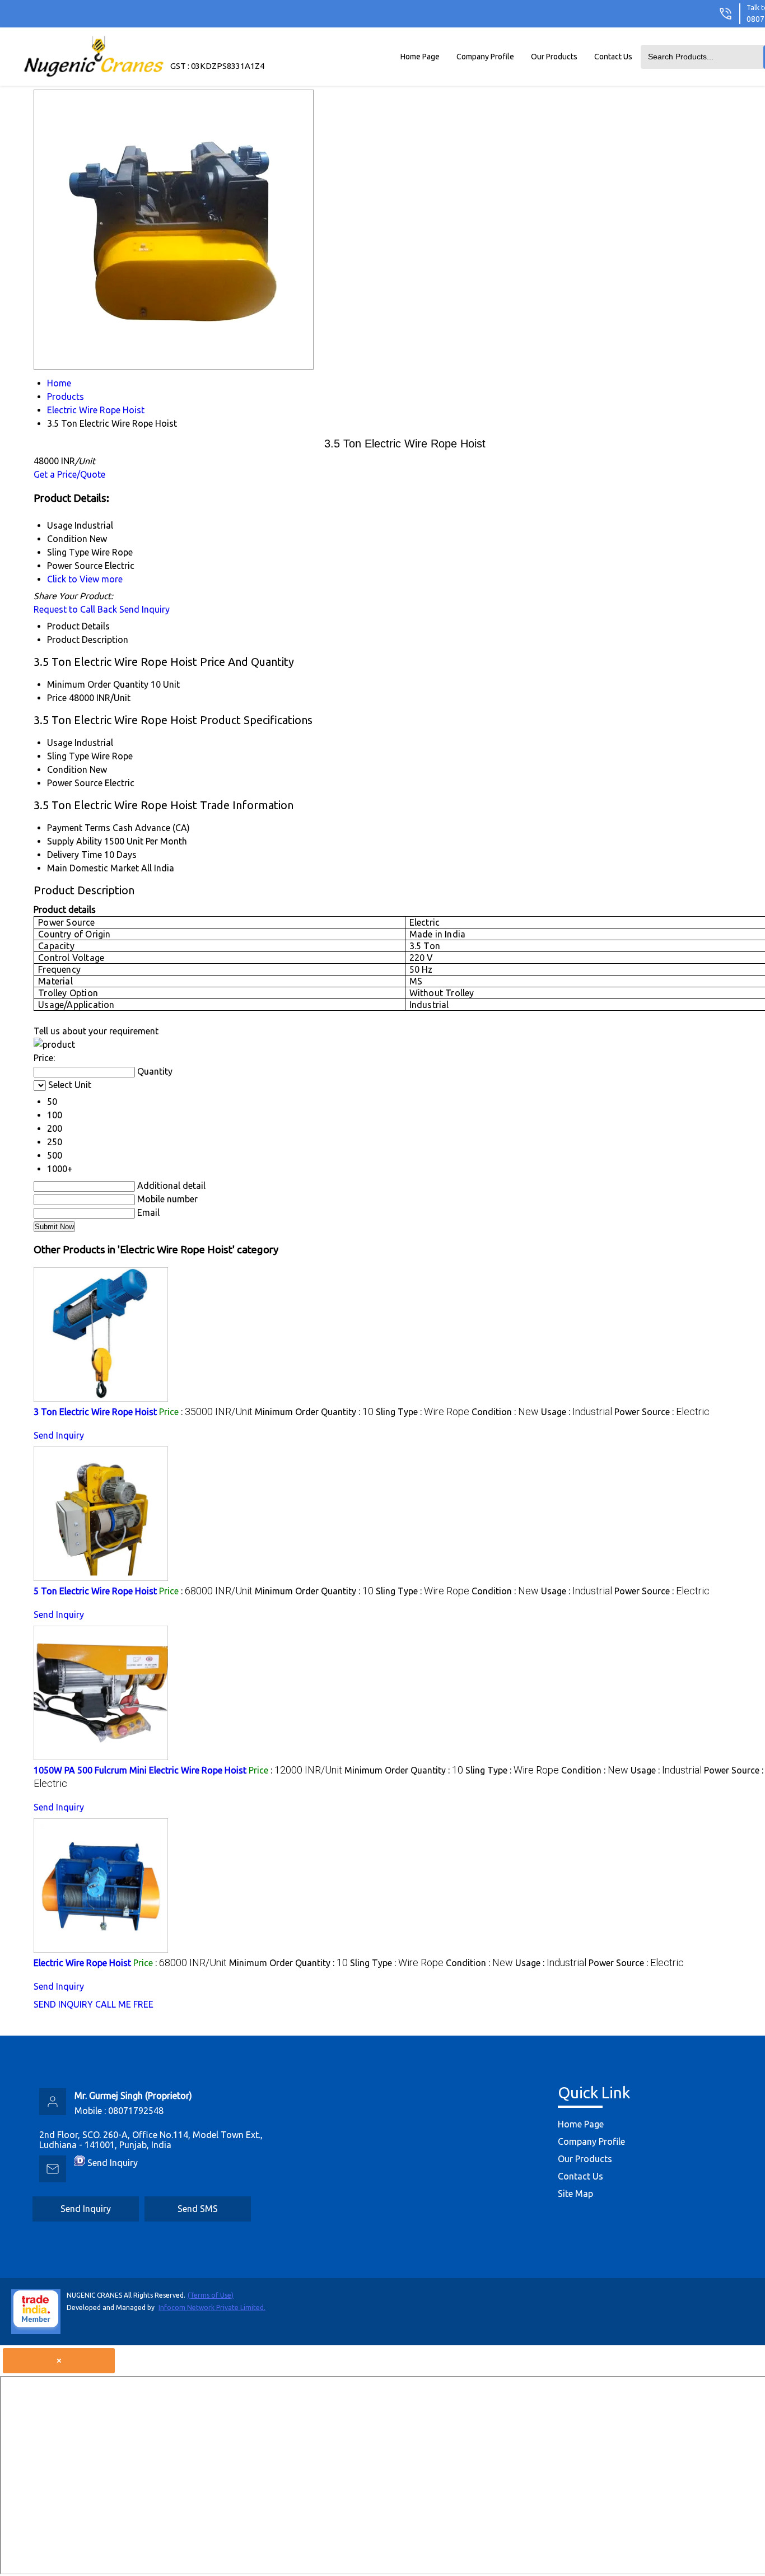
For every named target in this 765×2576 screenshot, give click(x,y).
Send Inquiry (144, 609)
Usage (60, 743)
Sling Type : (423, 1412)
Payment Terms (79, 828)
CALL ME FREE (124, 2004)
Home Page (420, 57)
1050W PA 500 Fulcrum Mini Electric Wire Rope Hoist (140, 1770)
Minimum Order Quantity (98, 684)
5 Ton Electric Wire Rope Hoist (95, 1591)
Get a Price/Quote (69, 474)
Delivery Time (74, 855)
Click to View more (85, 579)
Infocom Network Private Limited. (212, 2307)
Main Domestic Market (93, 868)
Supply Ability (74, 841)
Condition (67, 769)
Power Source (75, 783)
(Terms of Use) (211, 2295)
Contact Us (613, 57)
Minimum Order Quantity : (314, 1412)
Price (57, 698)
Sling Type (68, 756)
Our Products (554, 57)
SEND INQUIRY (63, 2004)
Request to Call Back (75, 609)
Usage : (577, 1412)
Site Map (575, 2194)
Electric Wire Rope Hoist (82, 1963)
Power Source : (662, 1412)
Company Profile (485, 57)
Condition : (505, 1412)
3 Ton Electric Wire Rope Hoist (95, 1412)
